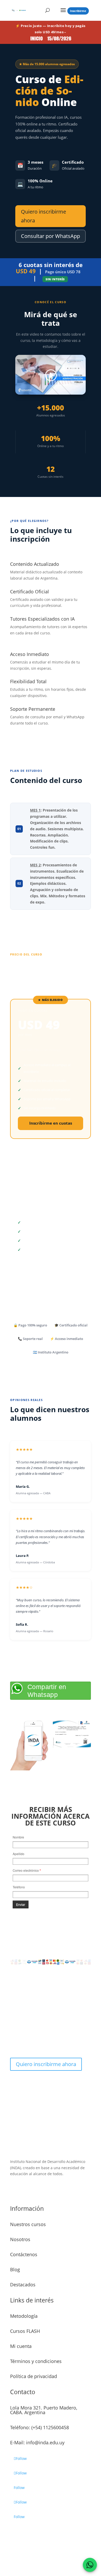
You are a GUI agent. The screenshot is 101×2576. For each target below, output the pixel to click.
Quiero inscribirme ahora (44, 216)
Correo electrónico (27, 1870)
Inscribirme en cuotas (51, 1123)
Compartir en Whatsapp (47, 1691)
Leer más (27, 2191)
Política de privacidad (34, 2376)
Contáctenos (24, 2254)
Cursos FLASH (25, 2331)
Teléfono (19, 1887)
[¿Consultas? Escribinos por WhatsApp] (90, 2565)
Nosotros (20, 2239)
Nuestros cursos (28, 2224)
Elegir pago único (51, 1265)
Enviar (21, 1904)
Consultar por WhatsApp (51, 236)
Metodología (24, 2316)
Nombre (18, 1837)
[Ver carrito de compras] (78, 11)
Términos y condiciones (36, 2361)
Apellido (19, 1854)
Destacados (23, 2285)
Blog (15, 2269)
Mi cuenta (21, 2346)
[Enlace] (51, 375)
